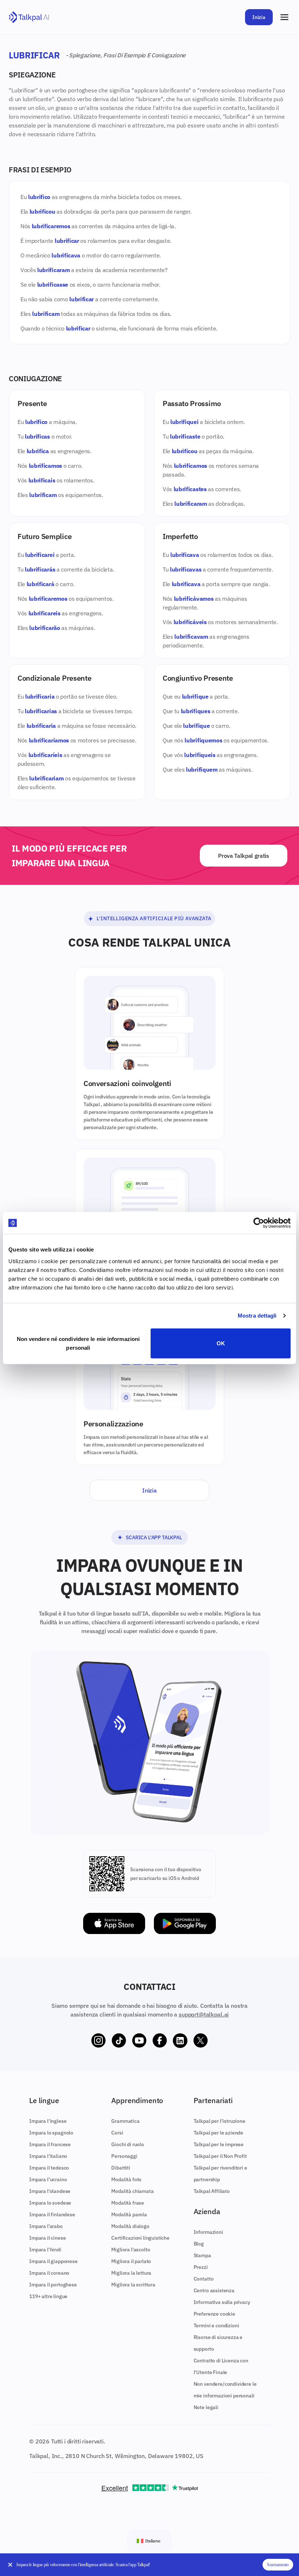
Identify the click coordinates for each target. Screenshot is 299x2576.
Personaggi (124, 2156)
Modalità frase (128, 2203)
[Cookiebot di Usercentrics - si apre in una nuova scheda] (259, 1223)
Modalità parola (129, 2214)
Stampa (202, 2255)
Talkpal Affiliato (212, 2191)
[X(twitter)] (201, 2041)
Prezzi (201, 2267)
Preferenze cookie (214, 2314)
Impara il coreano (49, 2273)
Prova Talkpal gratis (244, 856)
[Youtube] (139, 2041)
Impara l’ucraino (48, 2179)
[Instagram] (98, 2041)
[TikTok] (119, 2041)
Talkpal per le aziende (218, 2133)
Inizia (259, 17)
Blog (199, 2244)
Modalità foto (126, 2179)
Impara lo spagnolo (51, 2133)
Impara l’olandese (50, 2191)
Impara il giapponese (53, 2261)
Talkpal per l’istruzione (220, 2121)
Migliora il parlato (131, 2261)
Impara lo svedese (50, 2203)
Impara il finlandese (52, 2214)
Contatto (204, 2279)
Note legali (206, 2407)
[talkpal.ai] (29, 17)
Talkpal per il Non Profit (220, 2156)
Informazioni (208, 2232)
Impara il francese (50, 2144)
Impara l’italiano (48, 2156)
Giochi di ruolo (128, 2144)
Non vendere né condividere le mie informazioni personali (78, 1343)
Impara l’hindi (45, 2250)
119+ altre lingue (48, 2296)
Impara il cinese (47, 2238)
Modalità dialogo (130, 2226)
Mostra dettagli (257, 1316)
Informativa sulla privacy (222, 2302)
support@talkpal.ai (204, 2014)
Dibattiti (121, 2168)
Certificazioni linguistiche (140, 2238)
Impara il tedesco (49, 2168)
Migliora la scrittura (133, 2285)
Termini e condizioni (216, 2325)
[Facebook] (160, 2041)
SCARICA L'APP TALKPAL (154, 1537)
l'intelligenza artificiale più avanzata (154, 918)
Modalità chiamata (132, 2191)
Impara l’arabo (46, 2226)
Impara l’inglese (48, 2121)
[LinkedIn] (180, 2041)
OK (221, 1343)
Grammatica (125, 2121)
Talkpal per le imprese (219, 2144)
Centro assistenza (214, 2290)
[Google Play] (185, 1924)
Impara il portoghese (53, 2285)
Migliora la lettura (131, 2273)
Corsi (117, 2133)
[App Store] (114, 1924)
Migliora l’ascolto (131, 2250)
